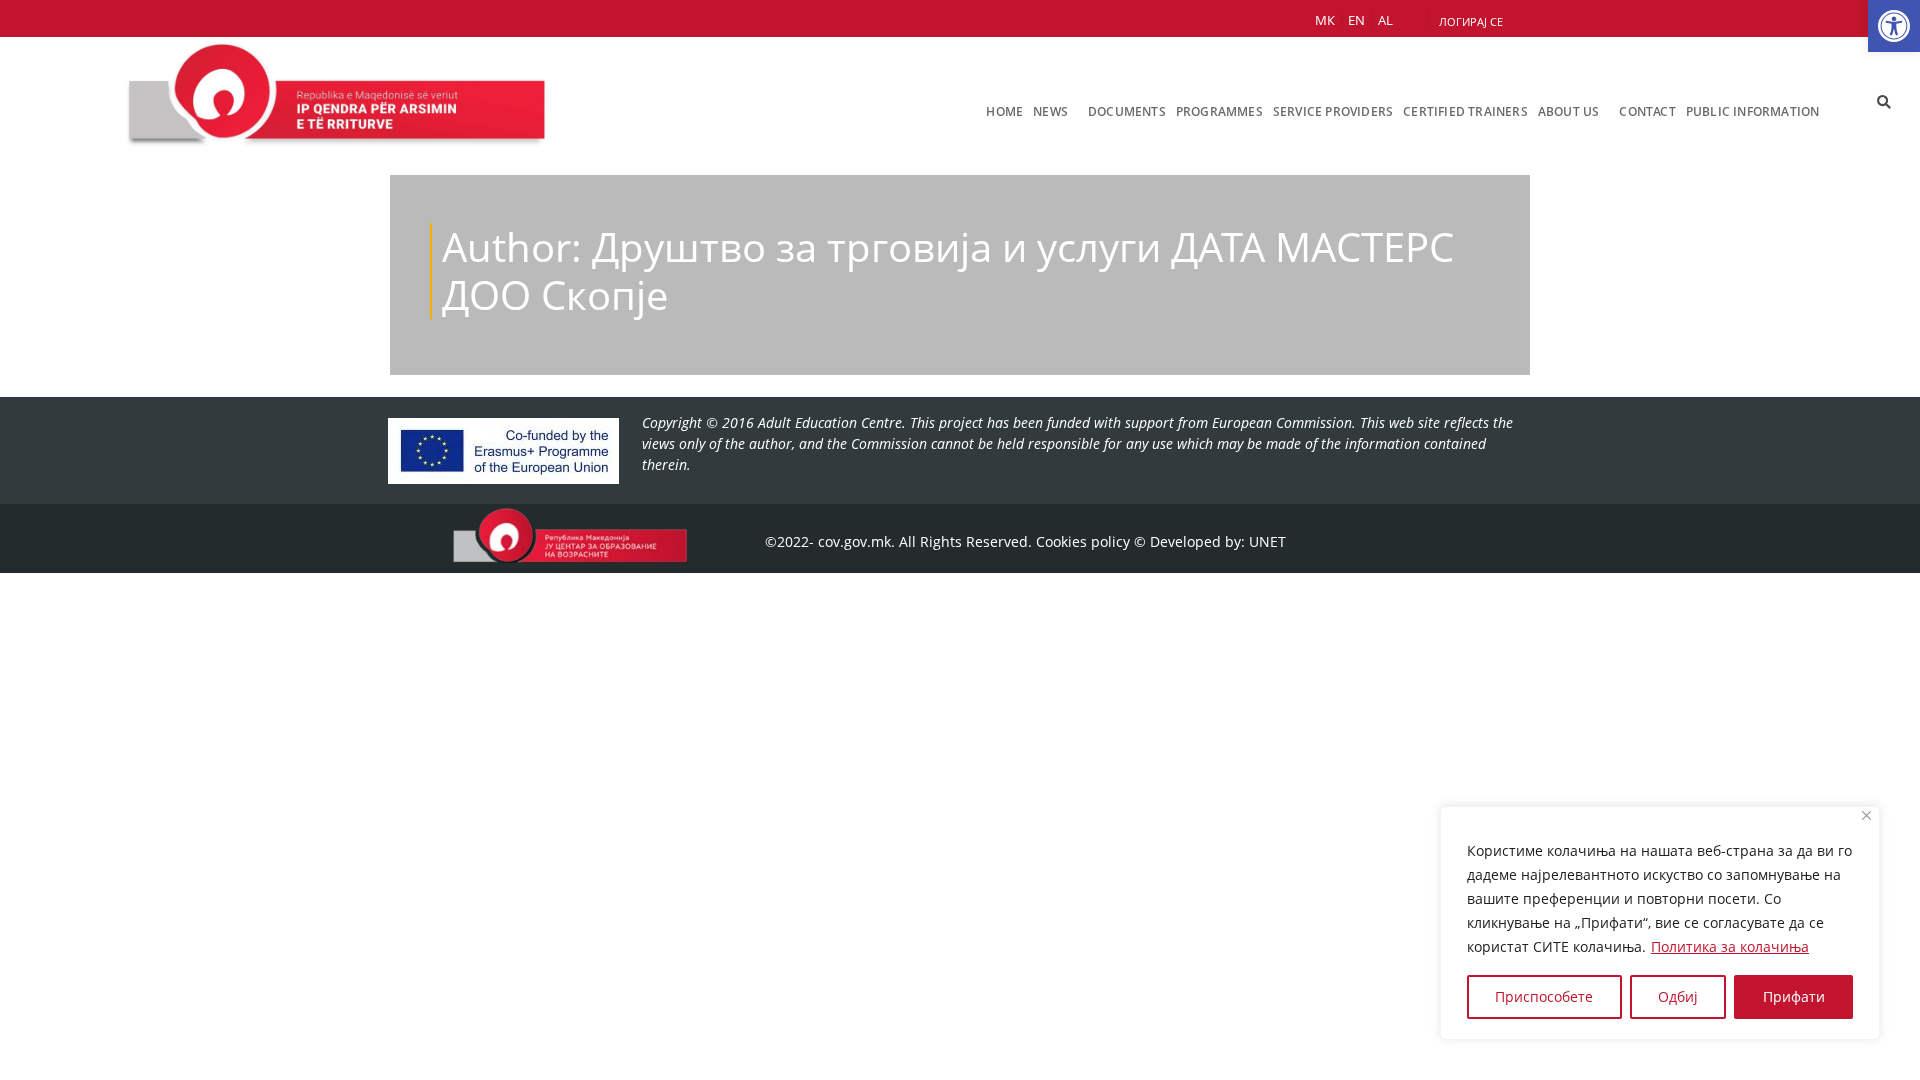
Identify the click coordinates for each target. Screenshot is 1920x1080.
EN (1356, 20)
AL (1385, 20)
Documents (1127, 111)
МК (1325, 20)
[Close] (1866, 815)
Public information (1753, 111)
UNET (1267, 541)
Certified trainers (1465, 111)
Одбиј (1678, 996)
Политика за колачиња (1730, 946)
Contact (1647, 111)
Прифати (1794, 996)
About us (1569, 111)
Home (1004, 111)
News (1050, 111)
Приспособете (1544, 996)
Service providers (1333, 111)
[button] (1894, 26)
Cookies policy (1083, 541)
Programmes (1219, 111)
